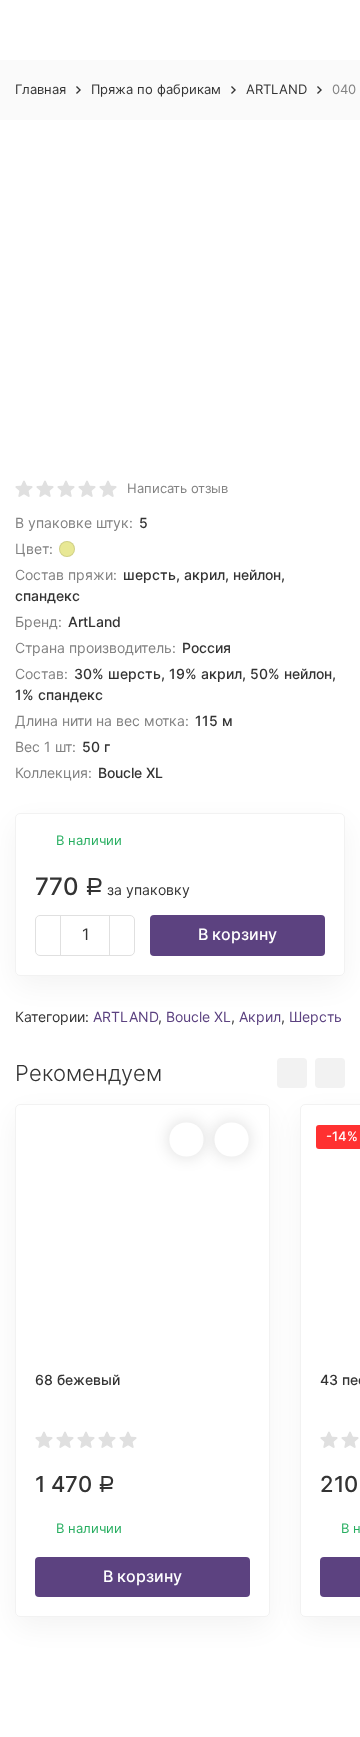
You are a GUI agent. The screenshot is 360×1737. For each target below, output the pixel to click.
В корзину (237, 934)
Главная (40, 89)
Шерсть (315, 1016)
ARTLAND (276, 89)
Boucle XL (198, 1016)
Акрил (260, 1016)
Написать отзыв (177, 488)
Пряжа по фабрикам (156, 89)
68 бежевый (77, 1379)
